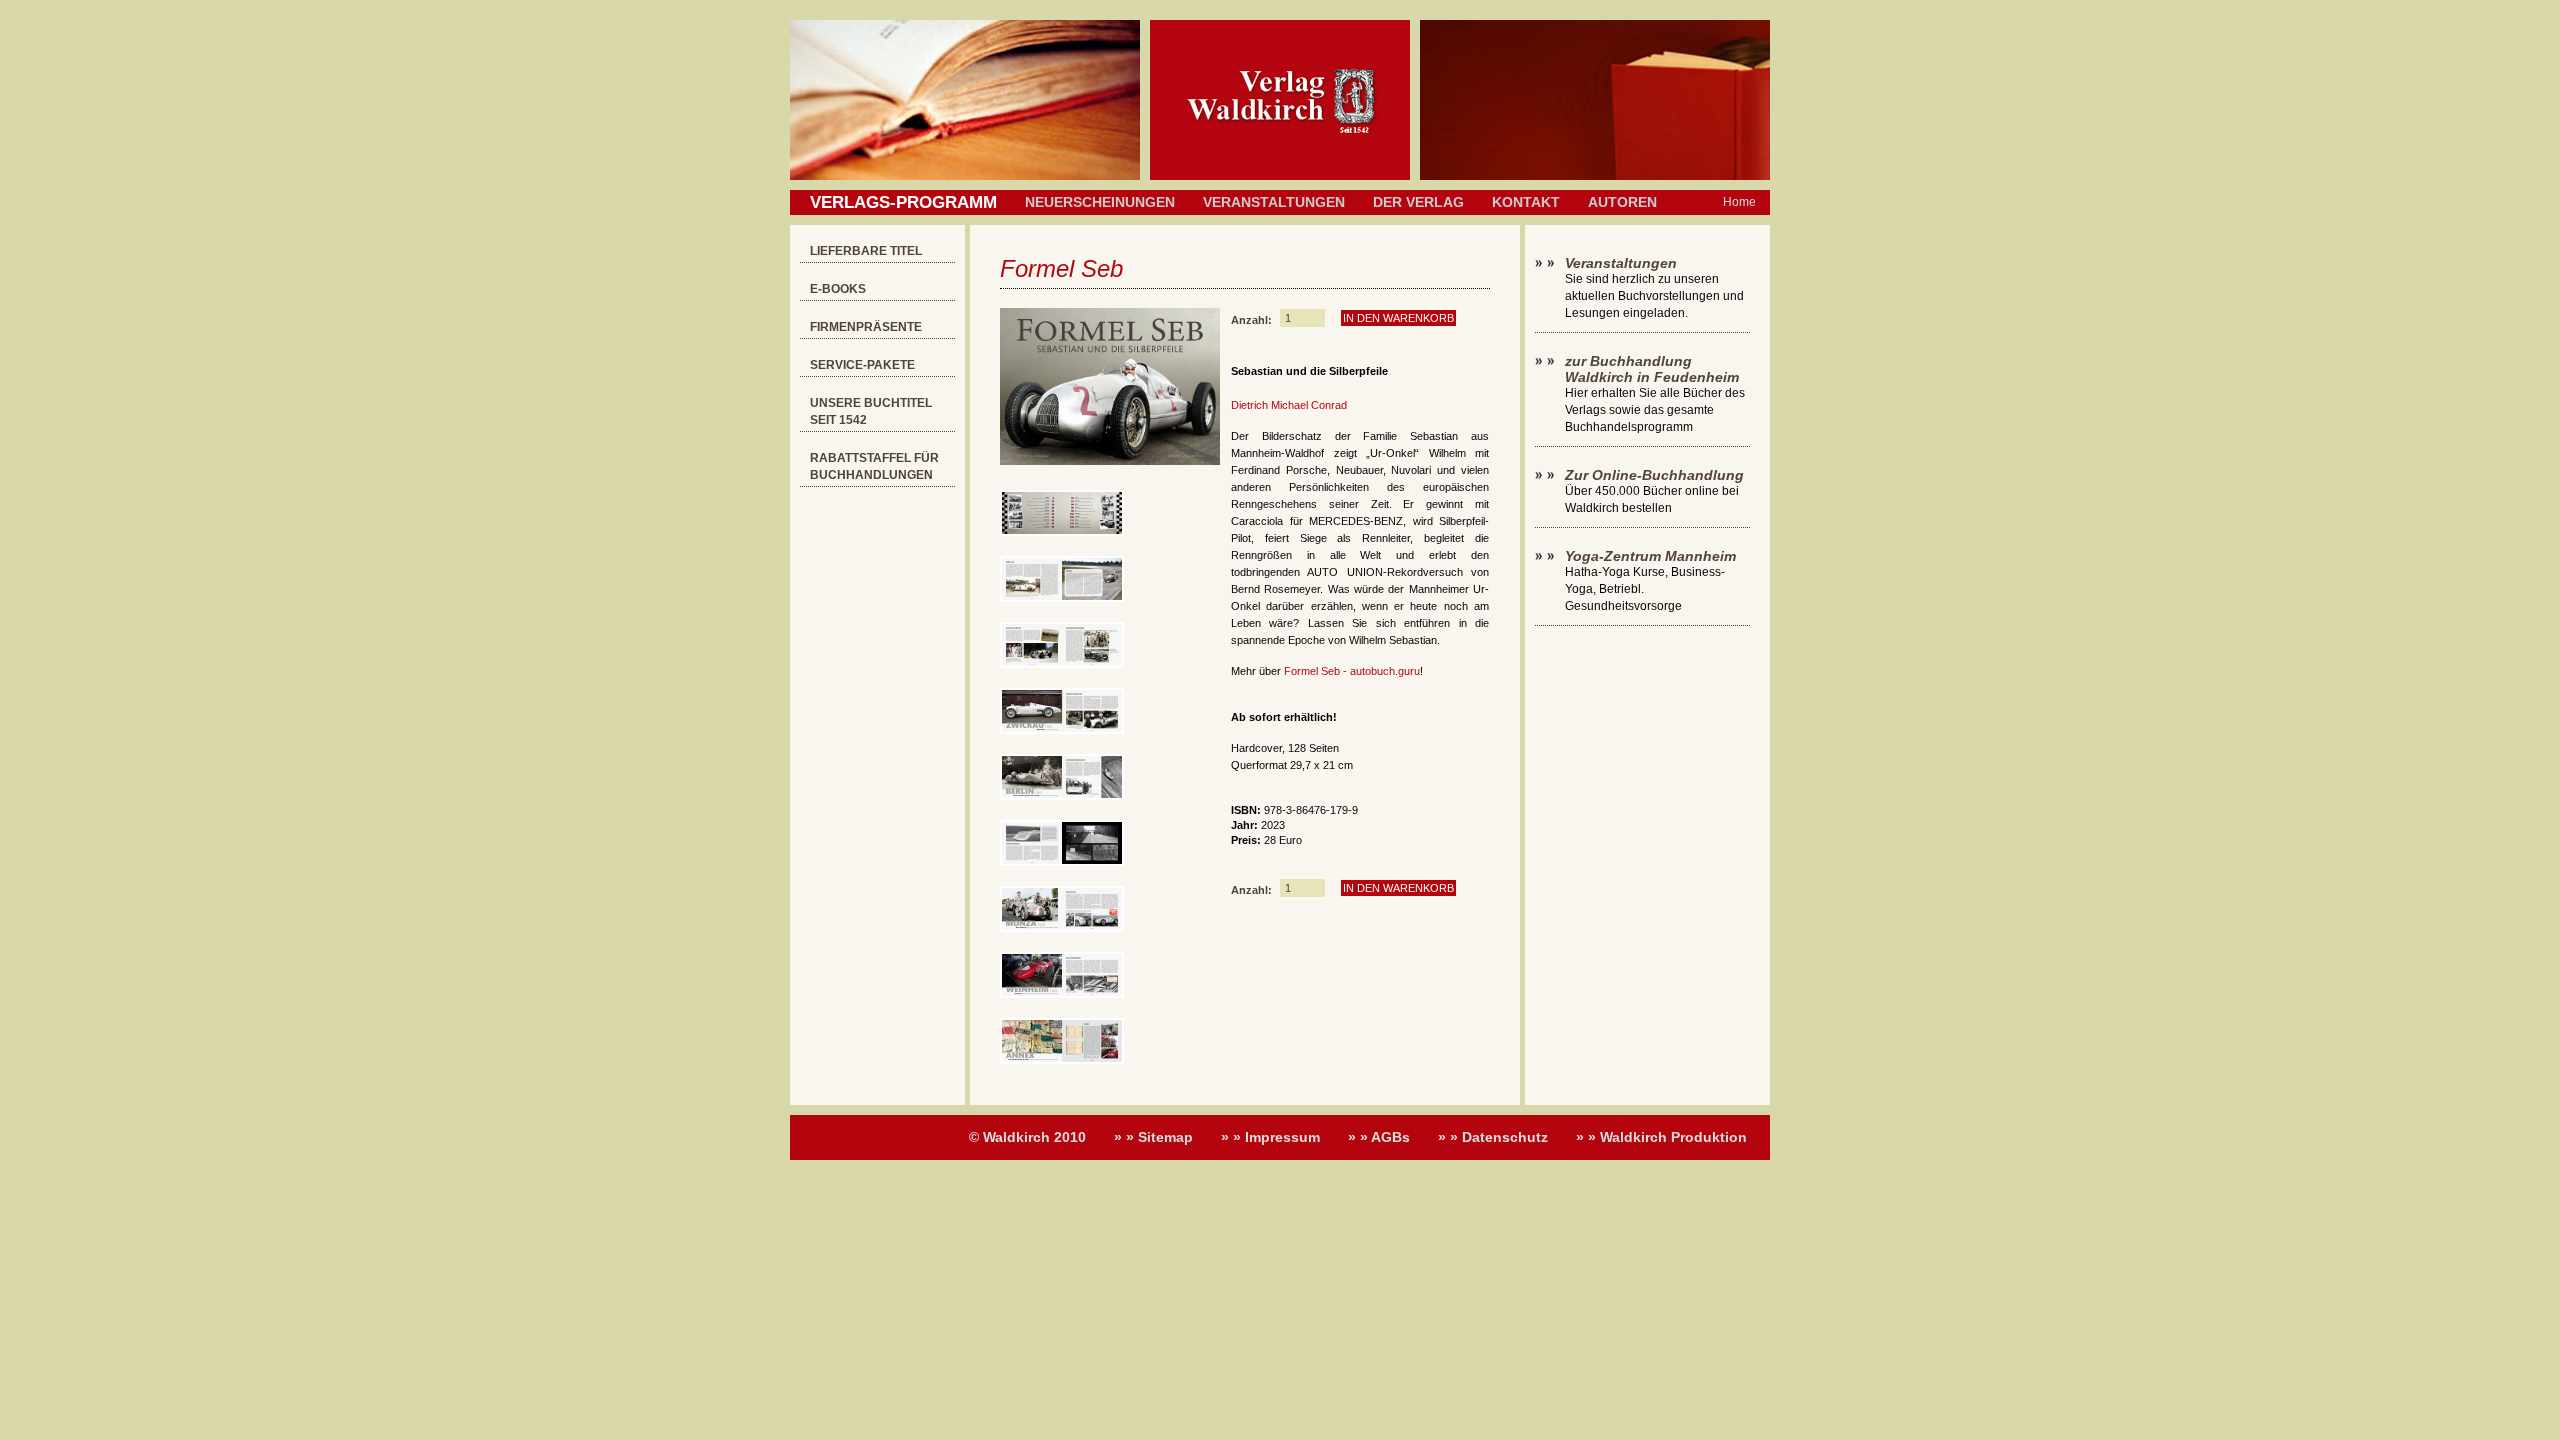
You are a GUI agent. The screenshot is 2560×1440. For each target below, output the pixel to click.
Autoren (1622, 202)
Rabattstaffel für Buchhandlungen (874, 466)
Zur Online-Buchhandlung (1654, 475)
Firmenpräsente (866, 327)
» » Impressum (1270, 1137)
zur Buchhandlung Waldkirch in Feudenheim (1652, 369)
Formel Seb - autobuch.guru (1352, 671)
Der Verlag (1418, 202)
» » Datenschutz (1493, 1137)
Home (1739, 202)
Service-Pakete (862, 365)
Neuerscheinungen (1100, 202)
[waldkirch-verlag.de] (1280, 176)
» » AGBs (1379, 1137)
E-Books (838, 289)
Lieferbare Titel (866, 251)
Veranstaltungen (1274, 202)
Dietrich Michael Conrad (1289, 405)
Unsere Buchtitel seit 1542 (871, 411)
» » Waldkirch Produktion (1661, 1137)
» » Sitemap (1153, 1137)
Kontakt (1526, 202)
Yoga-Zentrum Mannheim (1650, 556)
